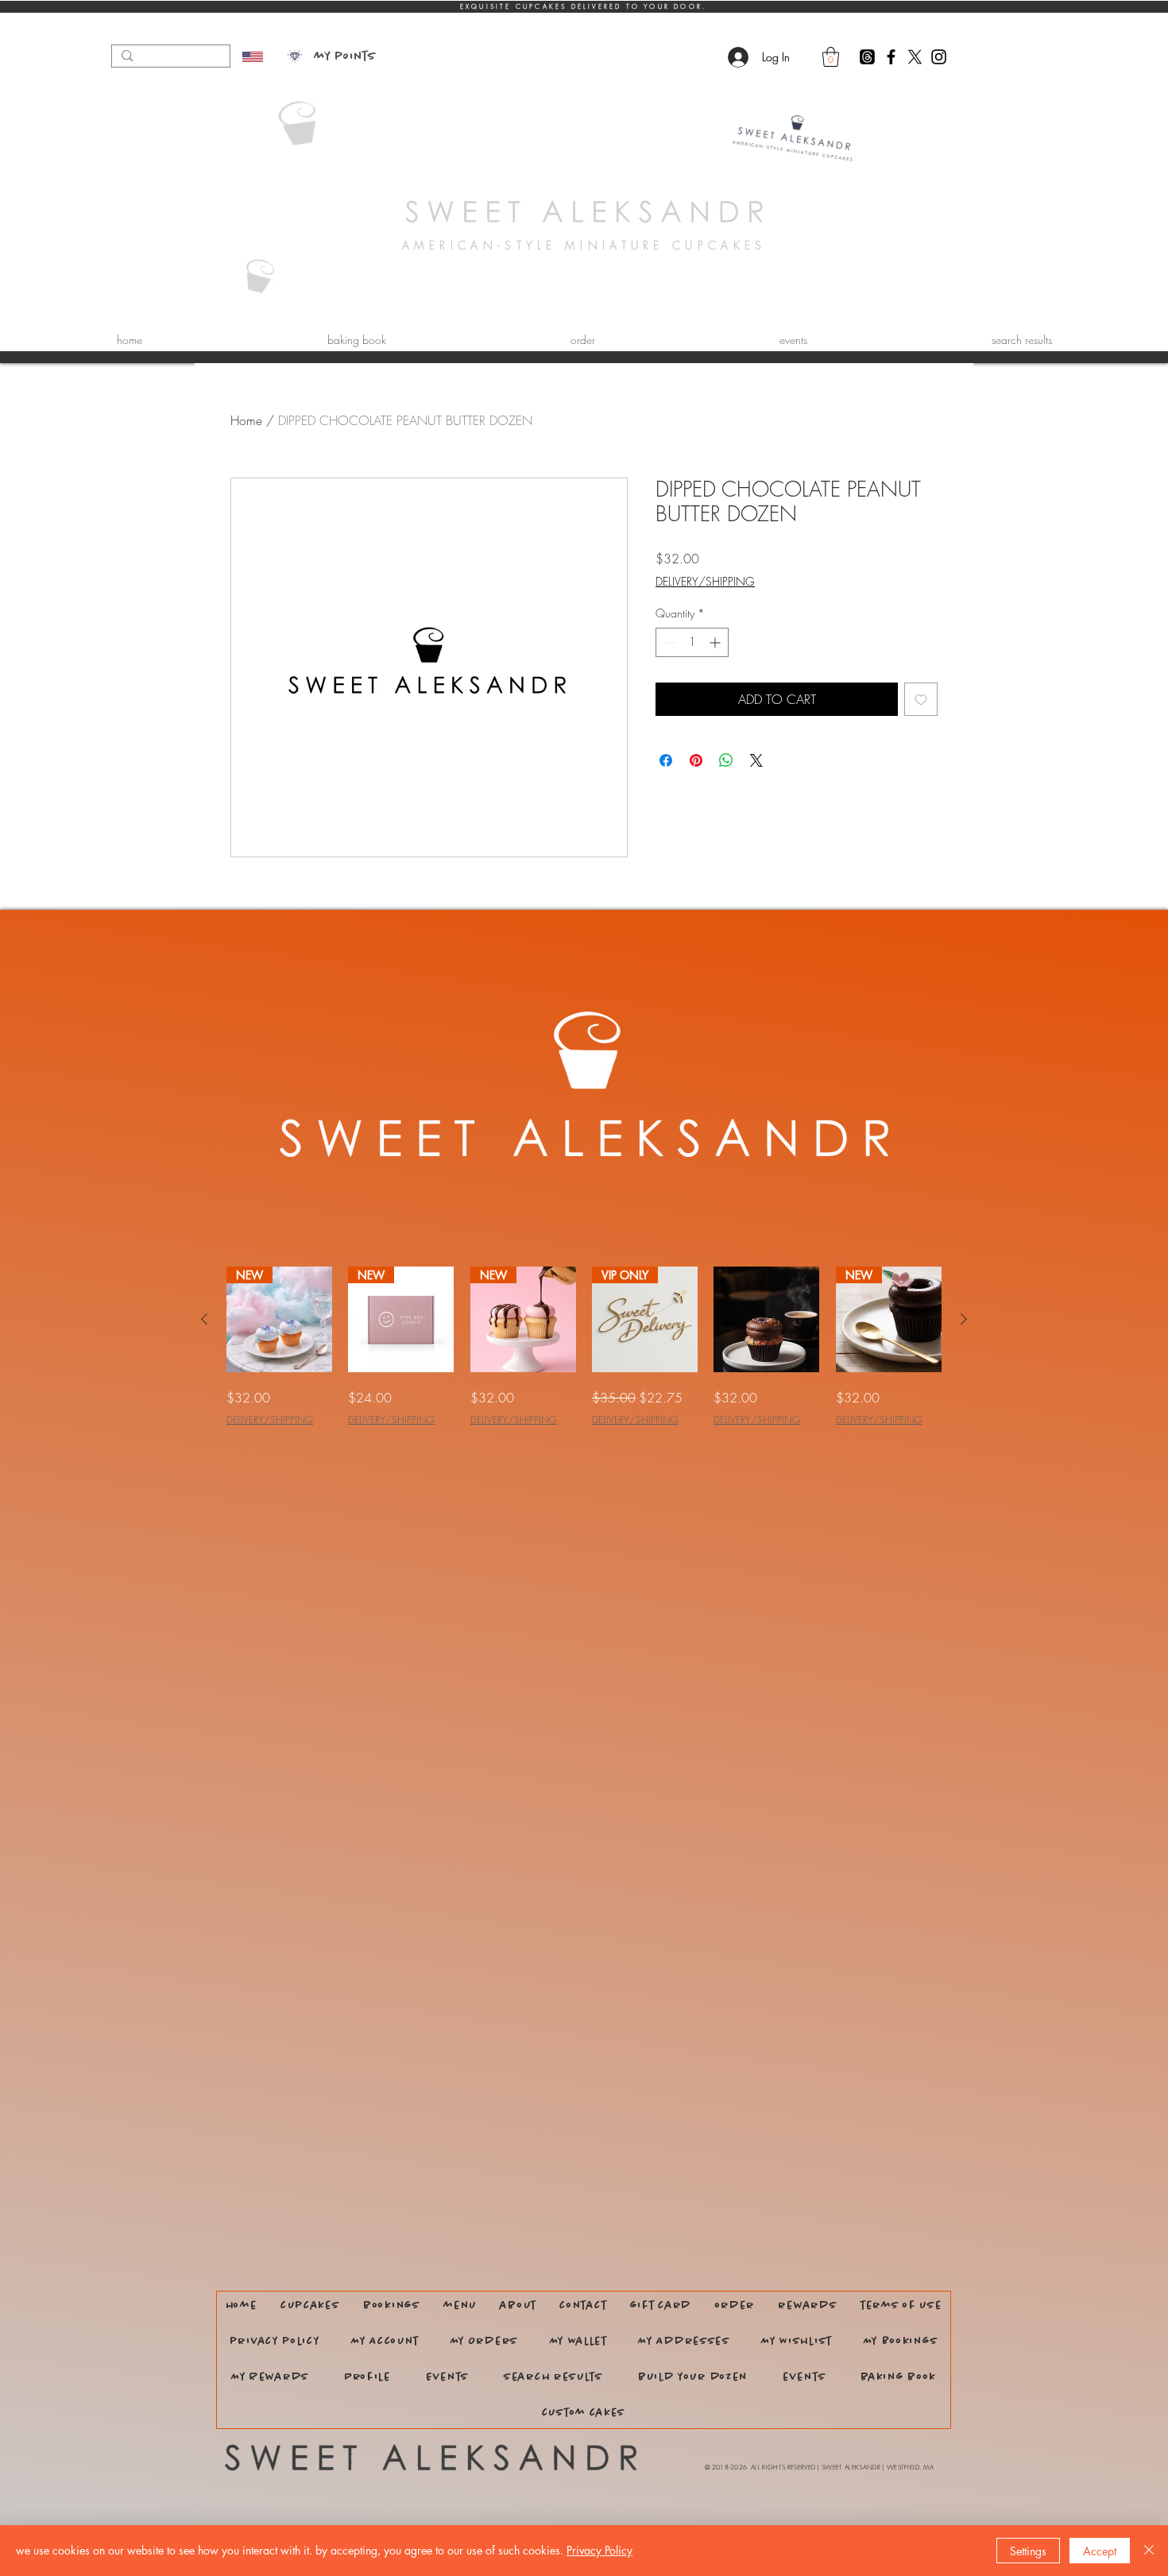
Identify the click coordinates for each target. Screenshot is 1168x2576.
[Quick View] (766, 1319)
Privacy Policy (599, 2550)
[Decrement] (668, 642)
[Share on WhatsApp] (726, 760)
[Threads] (867, 57)
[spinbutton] (692, 642)
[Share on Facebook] (666, 760)
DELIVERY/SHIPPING (705, 581)
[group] (584, 1347)
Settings (1028, 2551)
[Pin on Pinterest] (696, 760)
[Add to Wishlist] (921, 699)
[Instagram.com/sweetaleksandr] (939, 57)
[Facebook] (891, 57)
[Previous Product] (204, 1319)
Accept (1100, 2551)
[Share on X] (756, 760)
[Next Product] (964, 1319)
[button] (831, 57)
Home (246, 420)
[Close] (1149, 2551)
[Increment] (716, 642)
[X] (915, 57)
